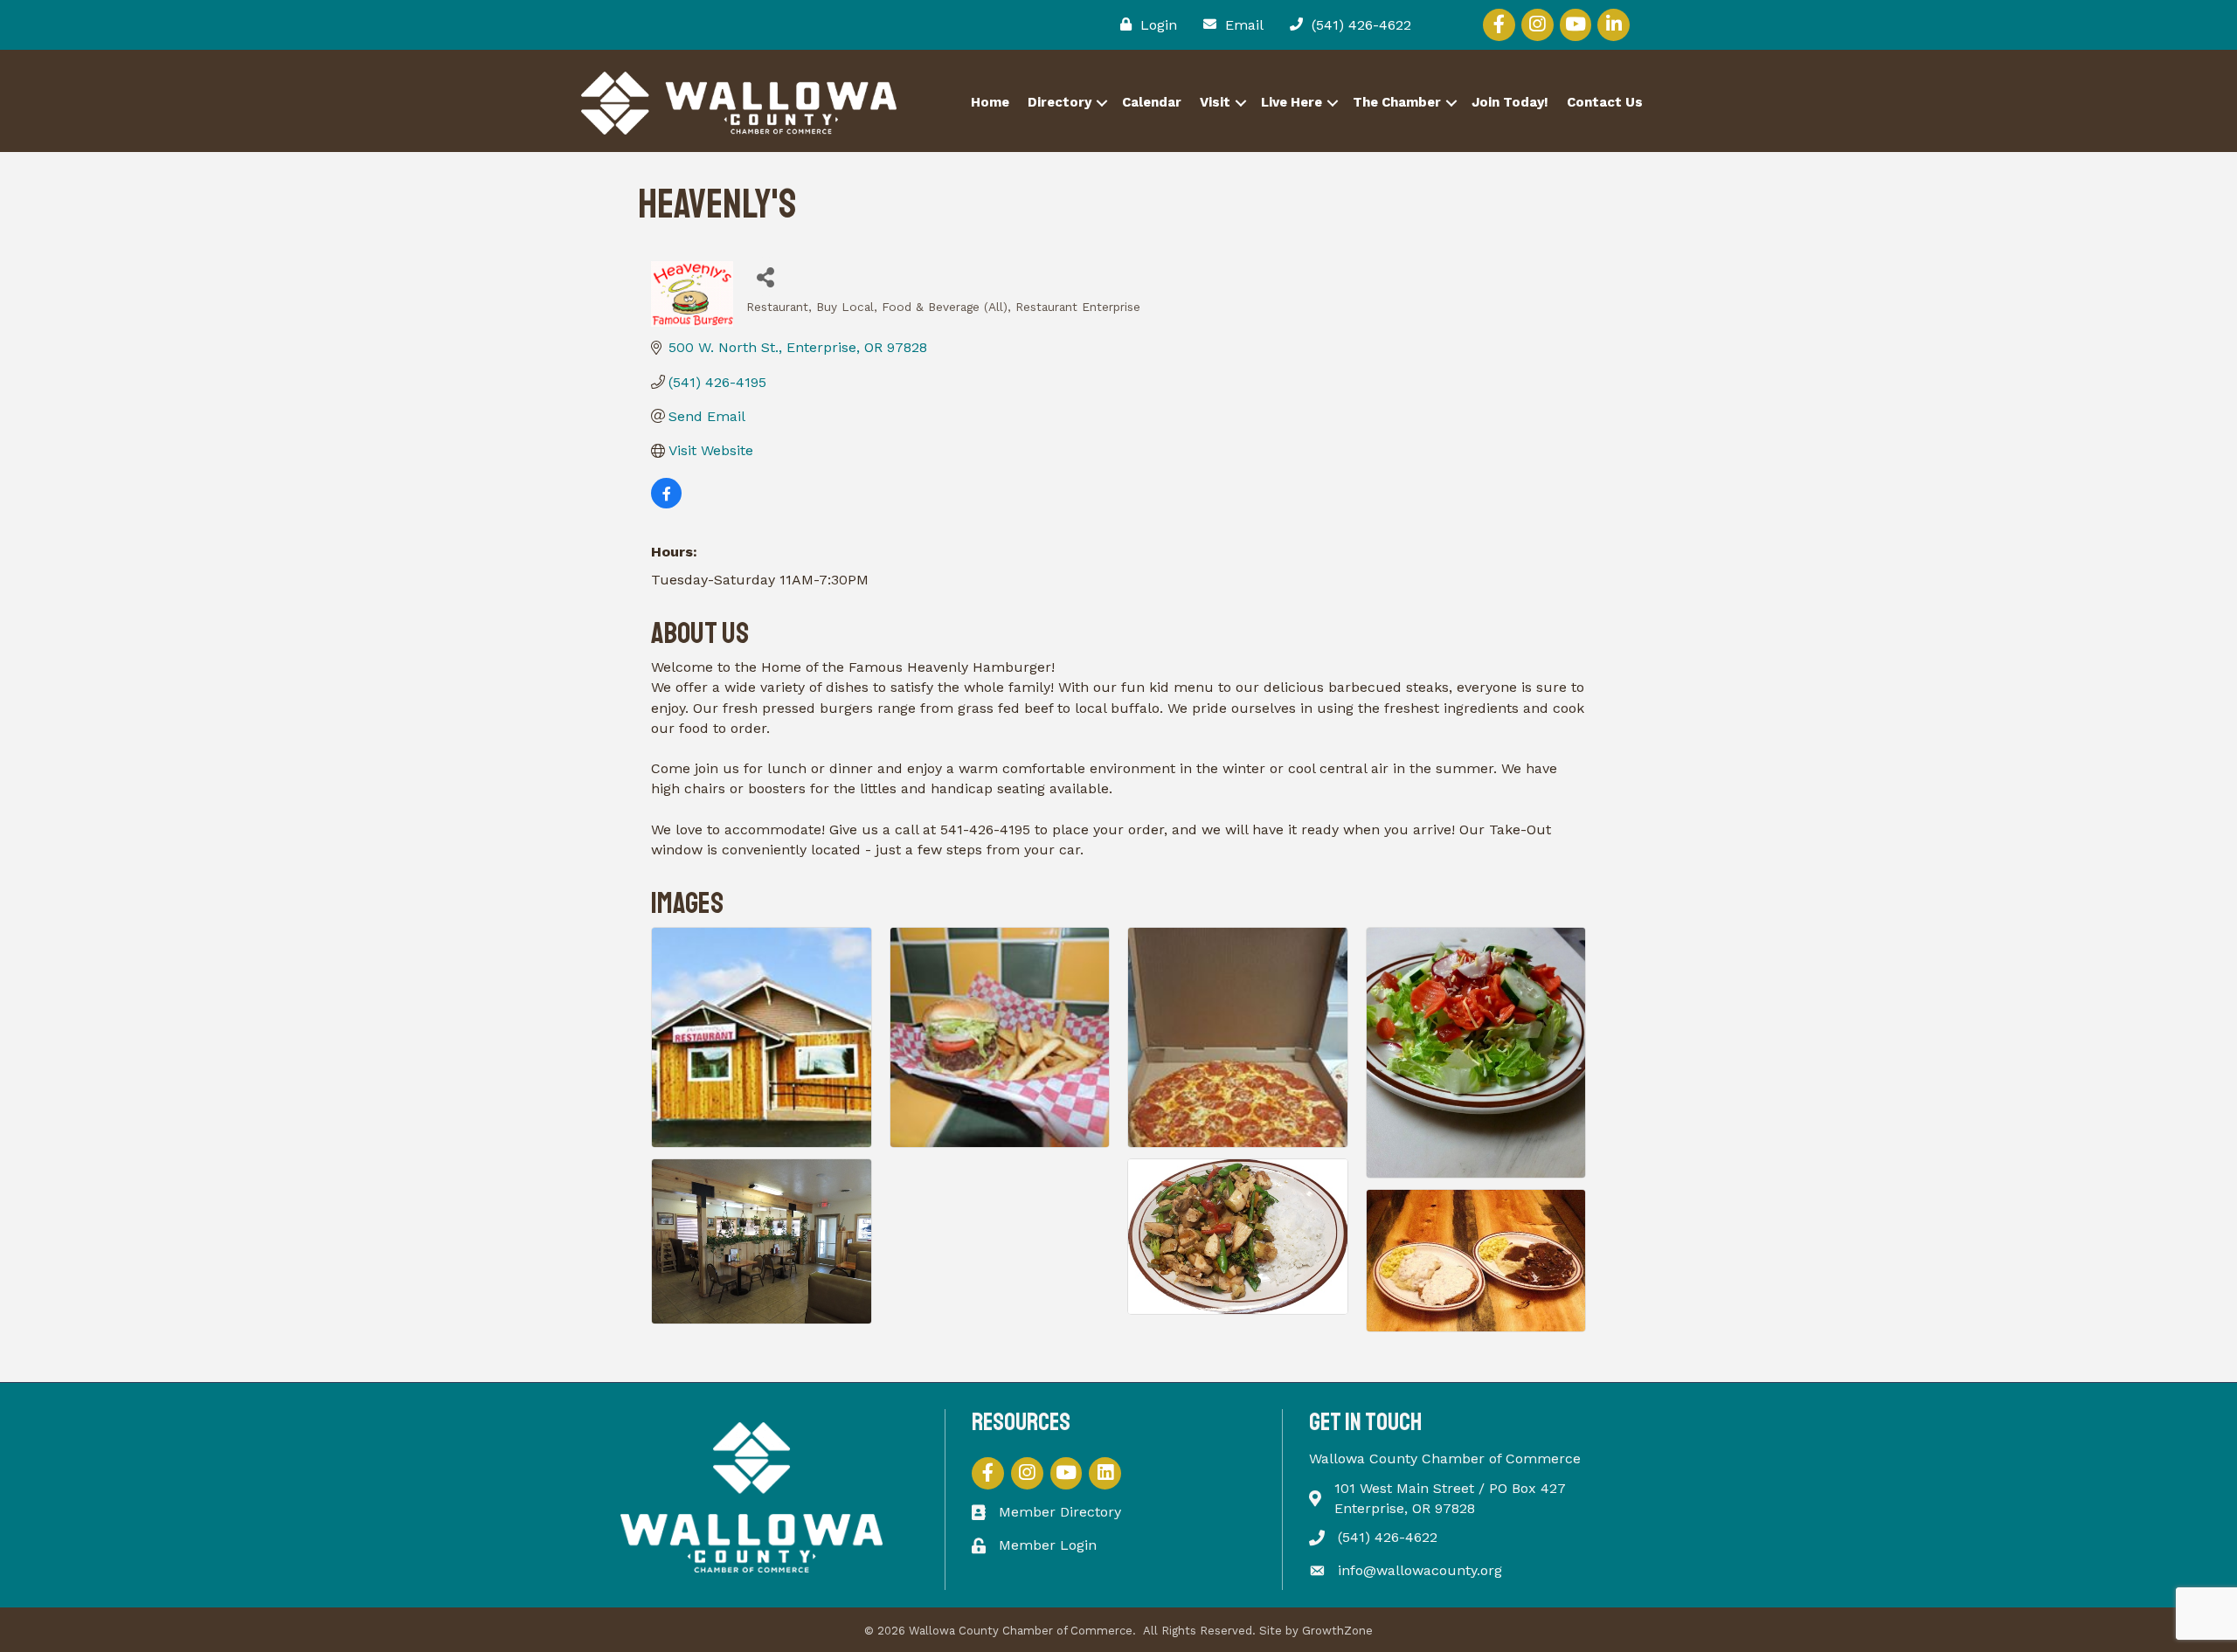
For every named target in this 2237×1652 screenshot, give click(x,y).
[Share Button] (766, 276)
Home (990, 102)
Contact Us (1605, 102)
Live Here (1292, 102)
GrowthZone (1337, 1631)
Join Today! (1510, 102)
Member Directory (1060, 1512)
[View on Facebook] (666, 504)
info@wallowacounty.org (1420, 1570)
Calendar (1152, 102)
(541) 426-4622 (1388, 1537)
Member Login (1048, 1545)
